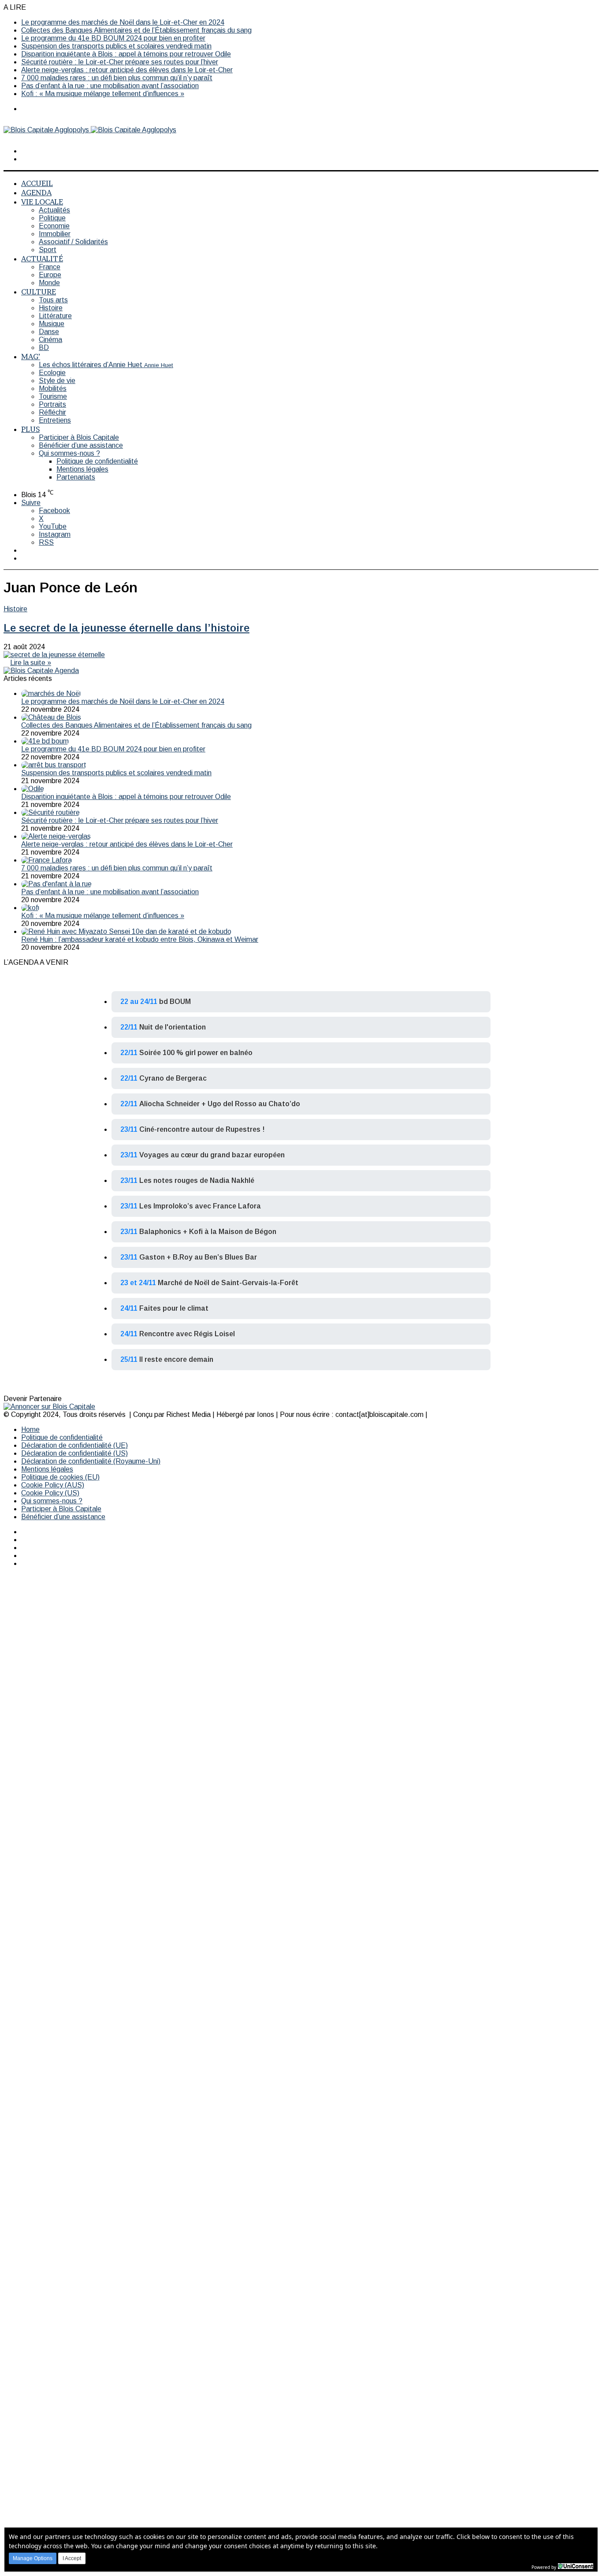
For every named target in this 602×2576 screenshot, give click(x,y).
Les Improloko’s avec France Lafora (200, 1206)
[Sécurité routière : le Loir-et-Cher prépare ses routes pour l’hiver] (50, 812)
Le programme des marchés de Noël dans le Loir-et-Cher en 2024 (123, 22)
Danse (49, 332)
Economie (54, 226)
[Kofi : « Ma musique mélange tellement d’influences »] (30, 908)
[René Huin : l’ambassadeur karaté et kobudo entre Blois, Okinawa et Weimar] (126, 931)
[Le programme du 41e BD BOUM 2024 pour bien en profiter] (45, 741)
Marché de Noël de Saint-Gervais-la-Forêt (228, 1283)
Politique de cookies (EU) (60, 1477)
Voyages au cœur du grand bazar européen (212, 1155)
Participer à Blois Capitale (79, 437)
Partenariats (76, 477)
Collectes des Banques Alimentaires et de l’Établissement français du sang (136, 30)
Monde (49, 283)
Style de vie (57, 381)
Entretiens (55, 420)
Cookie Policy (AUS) (53, 1485)
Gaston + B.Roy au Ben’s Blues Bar (198, 1257)
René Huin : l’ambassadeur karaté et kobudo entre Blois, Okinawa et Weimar (140, 939)
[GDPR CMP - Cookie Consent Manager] (576, 2566)
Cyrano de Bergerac (173, 1078)
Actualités (54, 210)
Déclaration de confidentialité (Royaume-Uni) (91, 1461)
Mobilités (53, 388)
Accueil (37, 183)
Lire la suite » (31, 663)
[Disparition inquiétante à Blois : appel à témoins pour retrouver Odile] (33, 789)
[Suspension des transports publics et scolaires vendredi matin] (54, 765)
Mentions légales (82, 469)
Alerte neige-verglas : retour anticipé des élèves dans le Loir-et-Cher (127, 70)
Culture (39, 292)
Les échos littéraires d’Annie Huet (106, 365)
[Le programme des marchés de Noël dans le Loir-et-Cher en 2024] (51, 693)
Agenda (36, 192)
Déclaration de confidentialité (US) (74, 1453)
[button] (33, 2558)
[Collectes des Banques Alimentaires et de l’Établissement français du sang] (51, 717)
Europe (50, 275)
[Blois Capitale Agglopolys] (90, 130)
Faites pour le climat (174, 1308)
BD (44, 348)
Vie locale (42, 202)
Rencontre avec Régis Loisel (187, 1334)
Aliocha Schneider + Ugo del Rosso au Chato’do (220, 1104)
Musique (52, 324)
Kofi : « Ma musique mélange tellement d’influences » (103, 94)
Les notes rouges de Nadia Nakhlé (197, 1180)
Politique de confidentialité (97, 461)
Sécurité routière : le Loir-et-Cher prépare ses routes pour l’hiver (120, 62)
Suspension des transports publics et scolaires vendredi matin (116, 46)
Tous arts (53, 300)
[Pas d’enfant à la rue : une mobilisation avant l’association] (56, 884)
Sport (48, 250)
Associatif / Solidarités (73, 242)
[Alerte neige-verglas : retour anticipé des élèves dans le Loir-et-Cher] (56, 836)
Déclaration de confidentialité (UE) (74, 1445)
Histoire (51, 308)
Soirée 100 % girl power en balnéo (196, 1053)
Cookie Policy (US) (50, 1493)
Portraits (52, 404)
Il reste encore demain (176, 1359)
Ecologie (52, 373)
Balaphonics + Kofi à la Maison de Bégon (208, 1232)
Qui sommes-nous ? (69, 453)
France (50, 267)
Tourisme (53, 396)
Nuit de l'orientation (173, 1027)
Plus (30, 429)
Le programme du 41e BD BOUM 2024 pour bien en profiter (113, 38)
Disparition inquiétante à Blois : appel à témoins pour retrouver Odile (126, 54)
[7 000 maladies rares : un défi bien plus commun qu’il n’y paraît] (46, 860)
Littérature (55, 316)
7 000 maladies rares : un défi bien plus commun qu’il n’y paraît (117, 78)
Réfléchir (52, 412)
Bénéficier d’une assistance (81, 445)
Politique (52, 218)
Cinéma (50, 340)
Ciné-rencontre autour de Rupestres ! (202, 1129)
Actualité (42, 258)
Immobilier (55, 234)
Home (30, 1429)
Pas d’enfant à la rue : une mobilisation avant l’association (110, 86)
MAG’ (31, 356)
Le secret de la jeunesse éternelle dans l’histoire (126, 628)
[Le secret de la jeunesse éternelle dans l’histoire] (54, 655)
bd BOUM (175, 1002)
